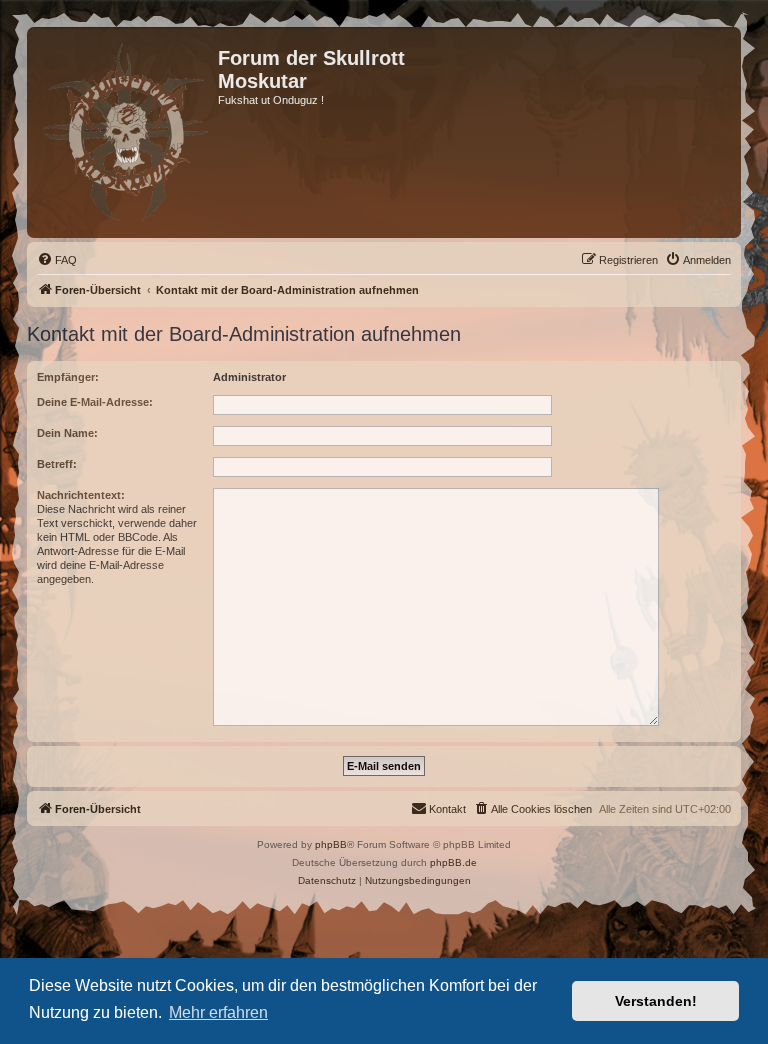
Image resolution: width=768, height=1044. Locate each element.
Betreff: (57, 464)
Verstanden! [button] (656, 1001)
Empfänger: (68, 377)
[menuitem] (57, 260)
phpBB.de (453, 862)
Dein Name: (67, 433)
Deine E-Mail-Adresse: (95, 402)
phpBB (331, 844)
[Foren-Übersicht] (125, 132)
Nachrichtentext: (81, 495)
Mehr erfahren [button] (218, 1012)
